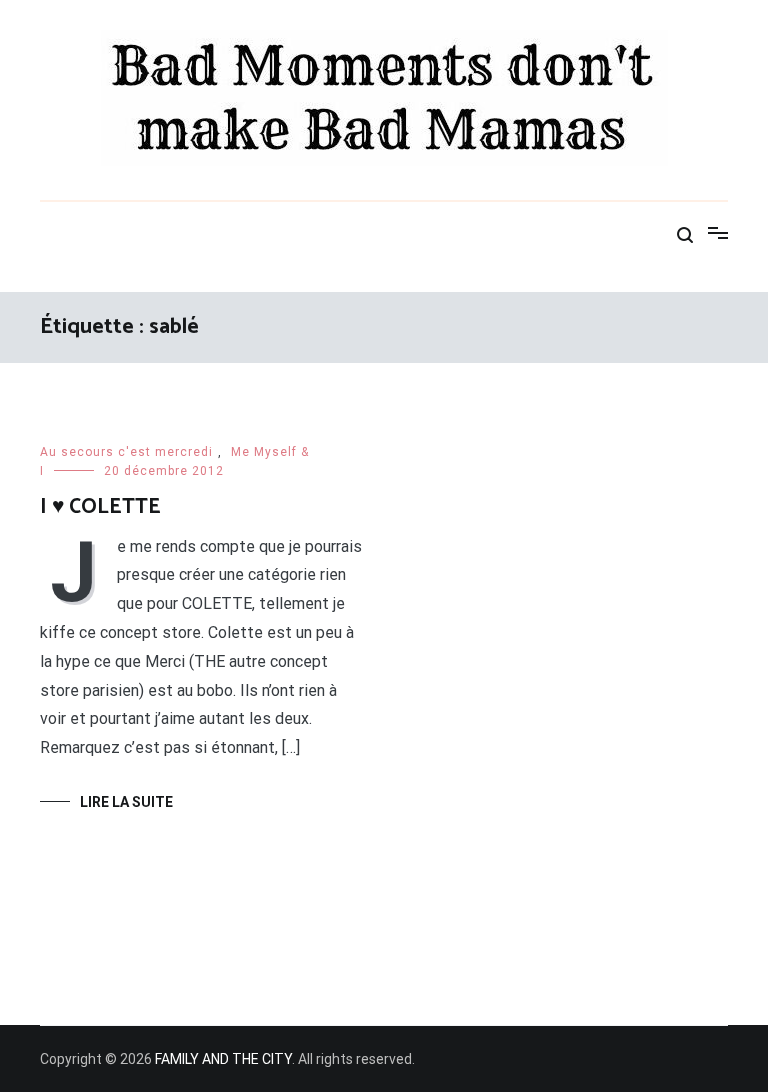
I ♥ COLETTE (100, 507)
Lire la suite (126, 802)
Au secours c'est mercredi (126, 452)
